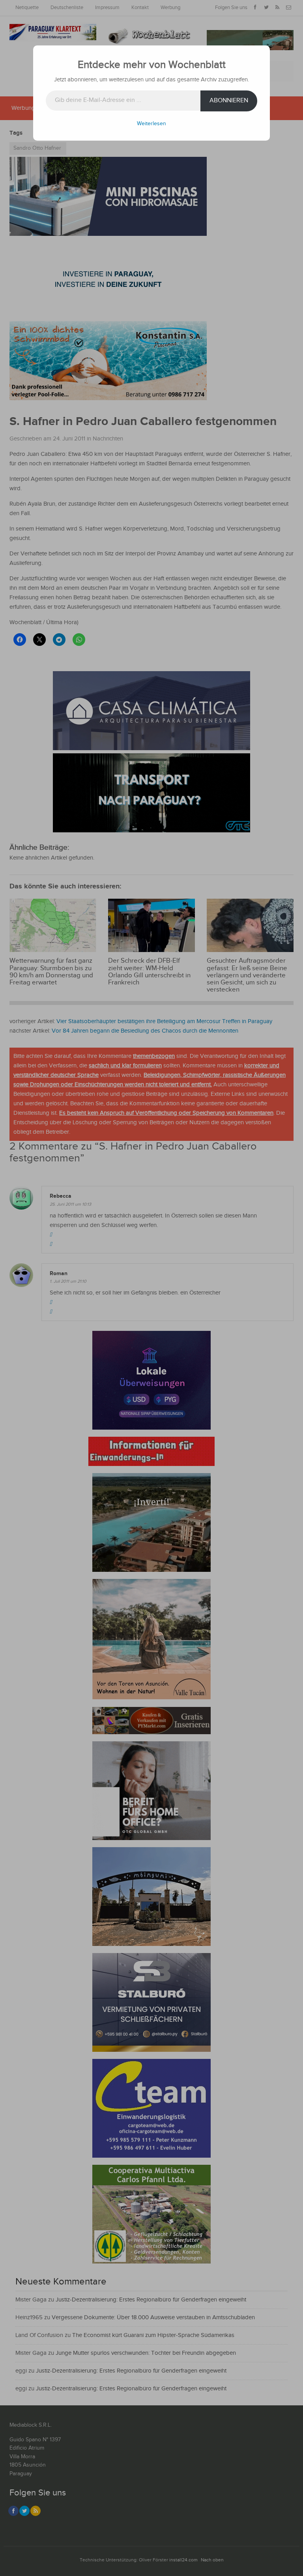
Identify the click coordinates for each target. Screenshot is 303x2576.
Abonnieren (229, 101)
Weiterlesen (151, 124)
